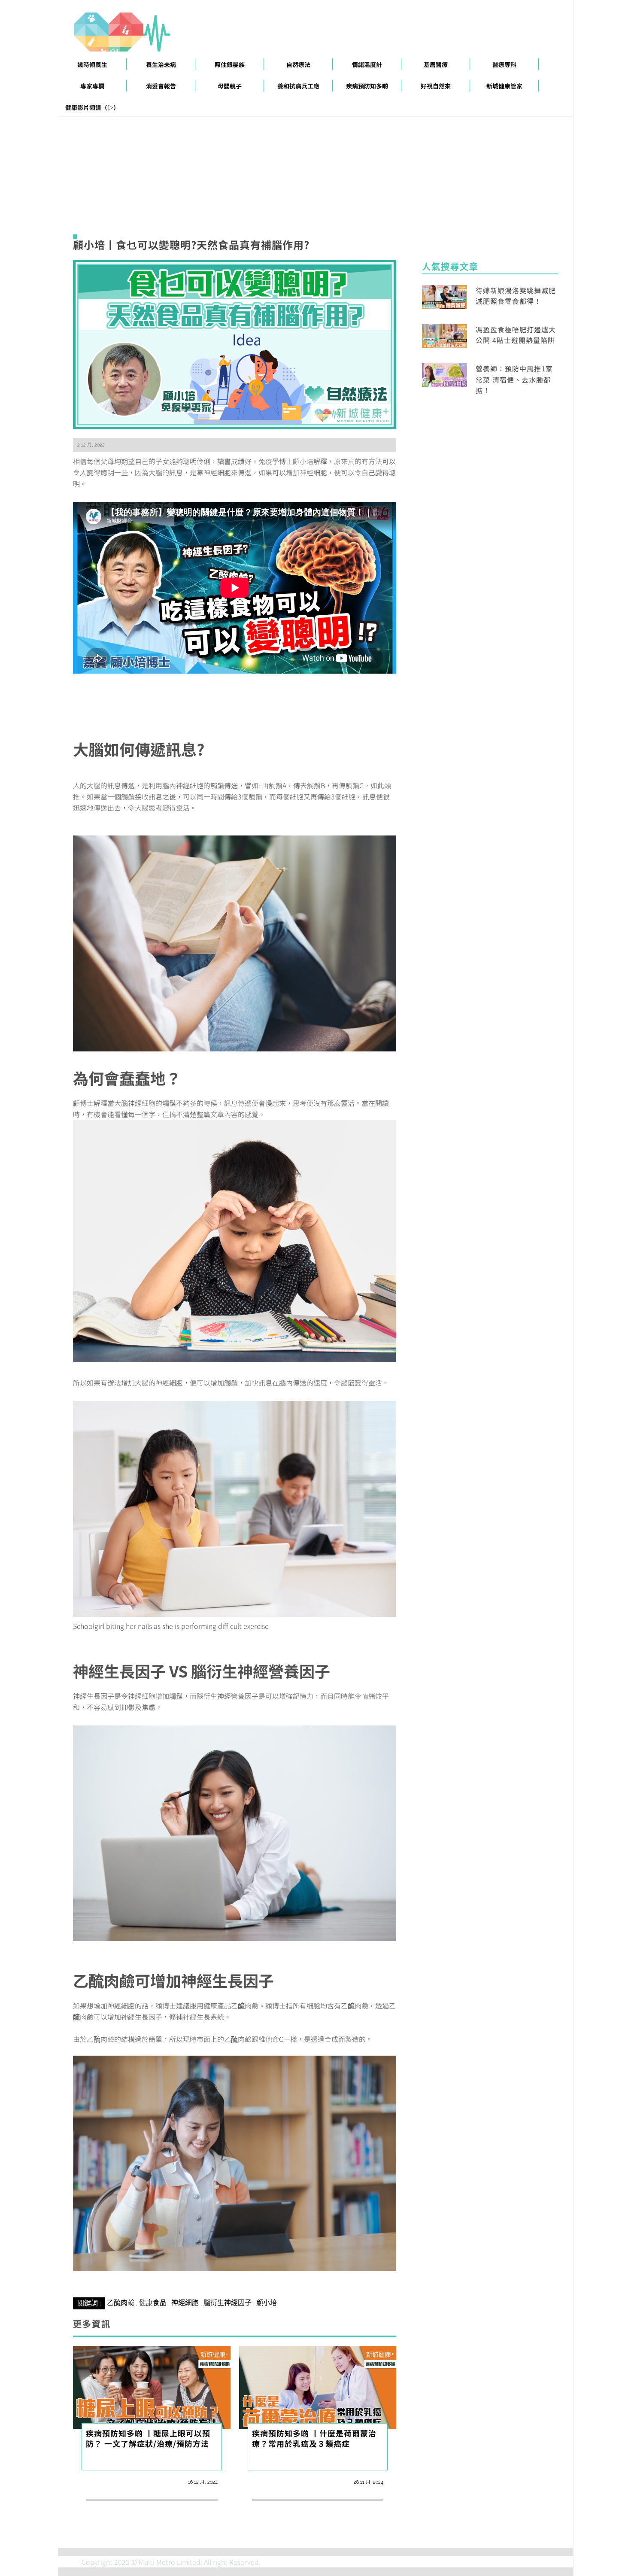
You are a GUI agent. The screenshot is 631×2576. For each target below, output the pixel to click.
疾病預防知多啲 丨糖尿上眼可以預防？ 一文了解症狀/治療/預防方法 (148, 2438)
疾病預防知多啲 (367, 86)
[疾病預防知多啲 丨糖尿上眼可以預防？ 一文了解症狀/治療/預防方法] (152, 2386)
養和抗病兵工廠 (298, 86)
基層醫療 (436, 64)
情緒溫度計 (367, 64)
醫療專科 (504, 64)
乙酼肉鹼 (121, 2303)
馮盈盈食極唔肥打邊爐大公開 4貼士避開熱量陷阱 (516, 335)
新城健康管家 (504, 86)
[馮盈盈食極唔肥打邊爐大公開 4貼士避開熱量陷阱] (444, 335)
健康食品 (153, 2303)
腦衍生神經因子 (228, 2303)
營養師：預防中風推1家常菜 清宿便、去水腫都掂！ (514, 379)
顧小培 (267, 2303)
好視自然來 (436, 86)
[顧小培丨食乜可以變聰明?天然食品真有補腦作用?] (235, 343)
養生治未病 (161, 64)
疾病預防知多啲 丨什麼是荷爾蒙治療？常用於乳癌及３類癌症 (314, 2438)
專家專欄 (92, 86)
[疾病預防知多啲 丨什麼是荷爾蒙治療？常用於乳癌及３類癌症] (318, 2386)
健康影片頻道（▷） (92, 107)
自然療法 (298, 64)
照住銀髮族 (230, 64)
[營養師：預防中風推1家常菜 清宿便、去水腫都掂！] (444, 374)
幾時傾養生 (92, 64)
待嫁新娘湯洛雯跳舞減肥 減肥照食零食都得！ (516, 296)
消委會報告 (161, 86)
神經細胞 (185, 2303)
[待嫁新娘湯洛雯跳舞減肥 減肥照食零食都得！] (444, 295)
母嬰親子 (230, 86)
